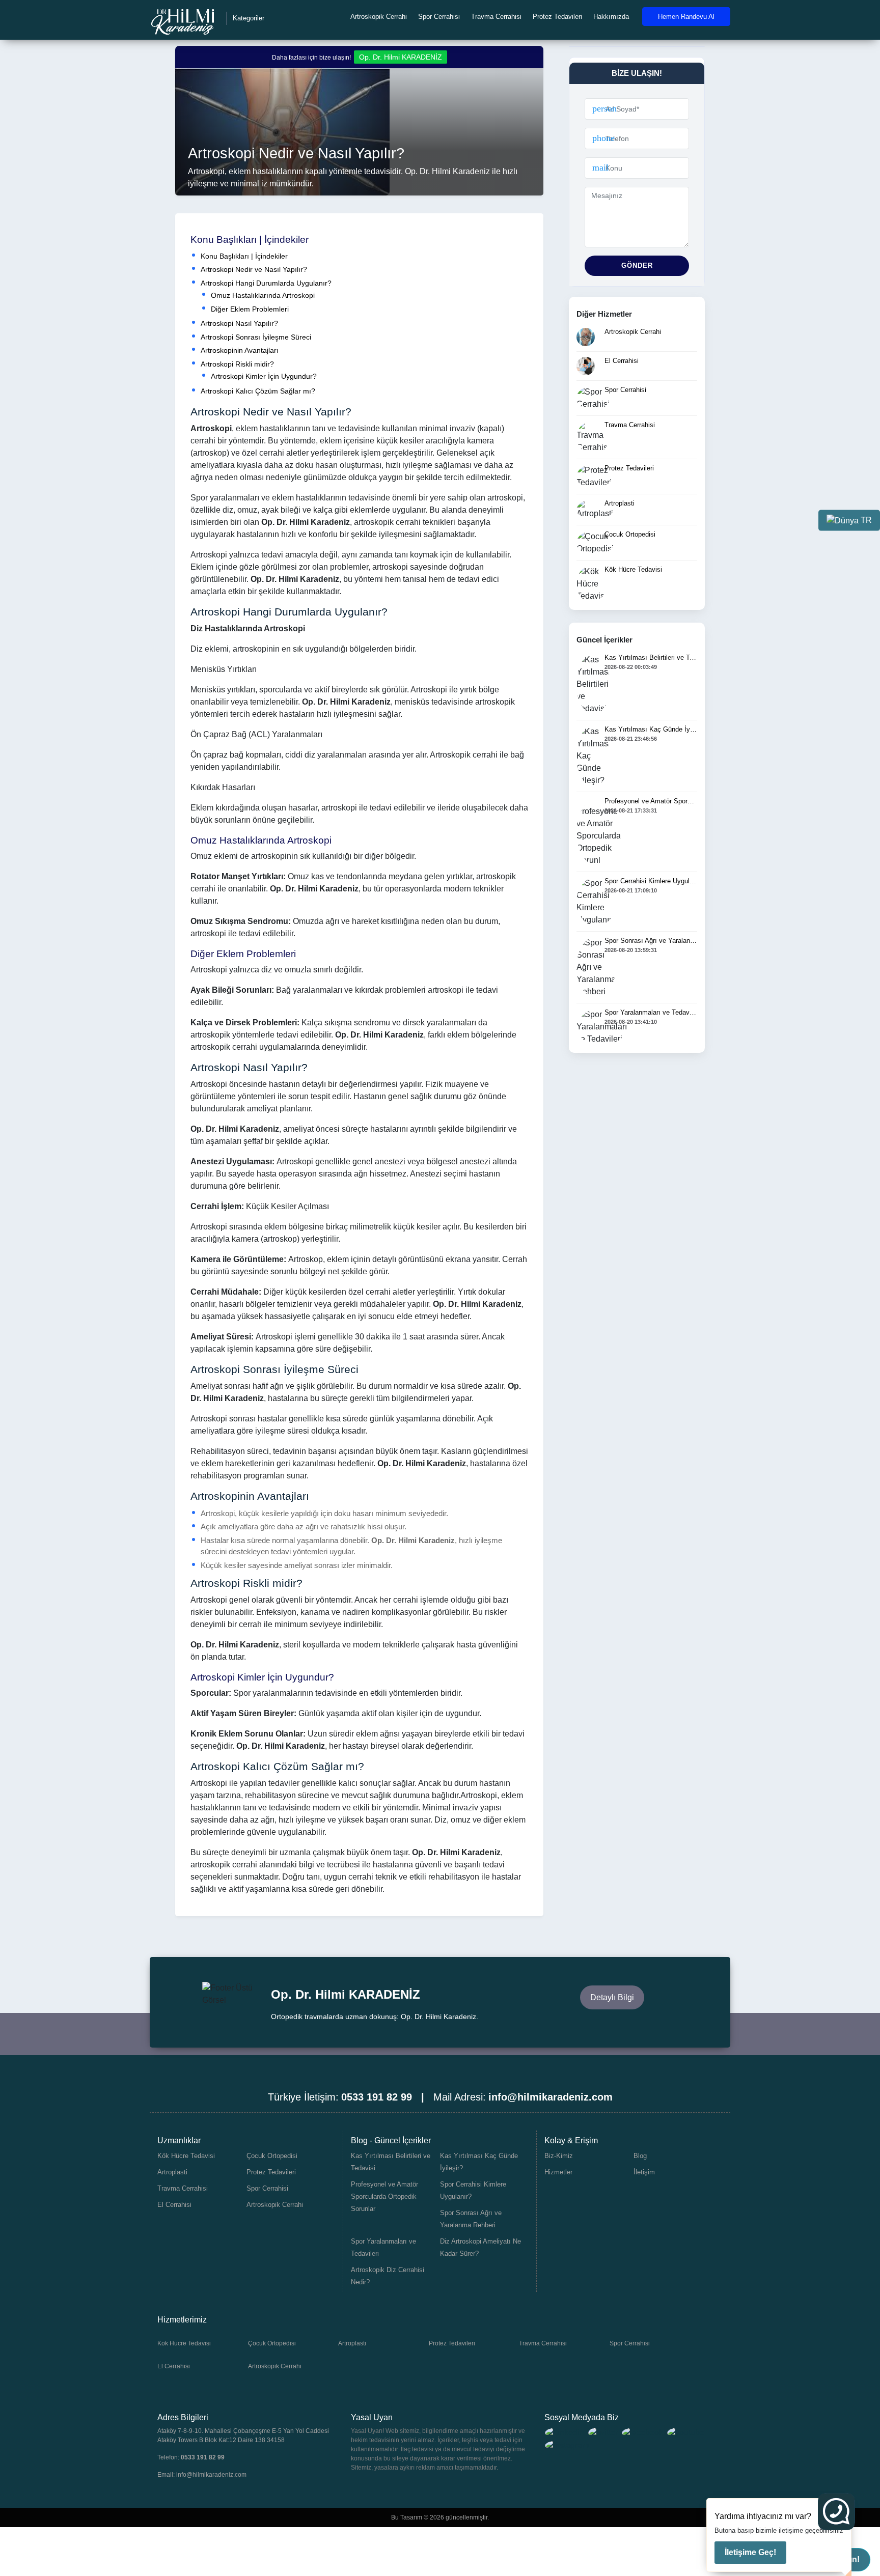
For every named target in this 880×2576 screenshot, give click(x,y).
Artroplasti (172, 2172)
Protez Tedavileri (557, 17)
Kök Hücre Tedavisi (186, 2156)
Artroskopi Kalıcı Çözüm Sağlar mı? (258, 391)
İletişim (644, 2172)
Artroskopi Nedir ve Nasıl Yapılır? (254, 269)
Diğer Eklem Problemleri (250, 309)
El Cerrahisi (174, 2205)
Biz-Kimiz (559, 2156)
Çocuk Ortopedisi (272, 2156)
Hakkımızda (611, 17)
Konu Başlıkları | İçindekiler (244, 256)
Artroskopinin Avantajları (240, 350)
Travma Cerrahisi (496, 17)
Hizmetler (558, 2172)
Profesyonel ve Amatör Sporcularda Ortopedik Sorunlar (384, 2196)
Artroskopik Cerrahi (379, 17)
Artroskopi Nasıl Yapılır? (239, 323)
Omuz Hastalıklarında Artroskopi (263, 295)
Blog (640, 2156)
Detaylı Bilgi (612, 1997)
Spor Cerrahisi (439, 17)
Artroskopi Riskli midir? (237, 364)
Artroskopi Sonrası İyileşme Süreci (256, 337)
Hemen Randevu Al (686, 17)
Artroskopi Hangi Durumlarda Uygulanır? (266, 283)
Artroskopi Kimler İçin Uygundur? (264, 376)
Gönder (637, 265)
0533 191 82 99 (203, 2457)
